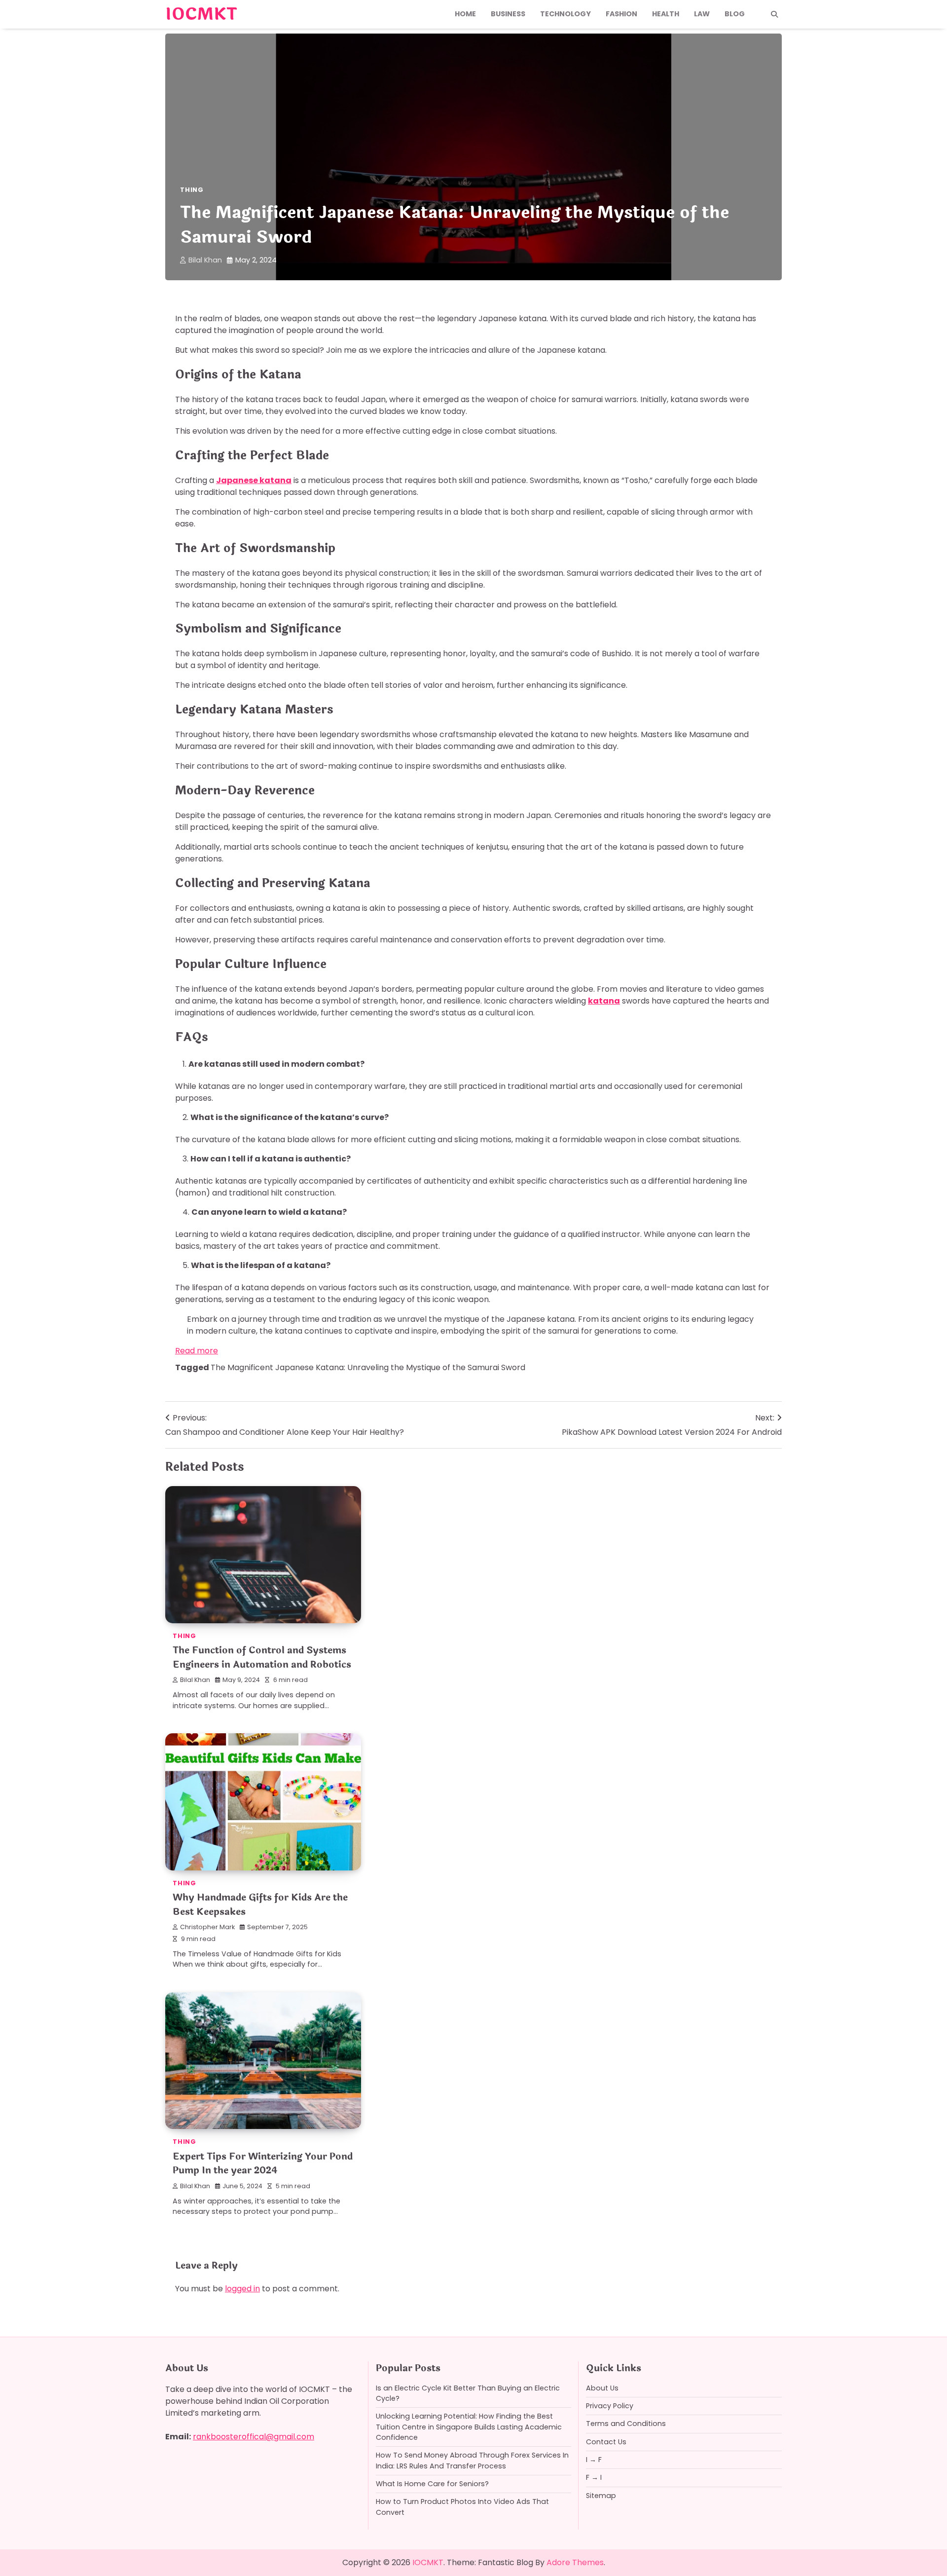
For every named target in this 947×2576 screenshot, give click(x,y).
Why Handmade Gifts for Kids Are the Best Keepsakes (260, 1905)
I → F (594, 2460)
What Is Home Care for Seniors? (432, 2484)
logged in (242, 2289)
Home (465, 14)
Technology (565, 14)
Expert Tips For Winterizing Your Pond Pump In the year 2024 (263, 2164)
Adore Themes (575, 2562)
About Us (602, 2388)
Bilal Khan (205, 260)
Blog (735, 14)
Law (702, 14)
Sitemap (601, 2496)
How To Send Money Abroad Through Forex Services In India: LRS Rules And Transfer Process (472, 2460)
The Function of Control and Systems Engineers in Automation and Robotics (262, 1658)
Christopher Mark (207, 1927)
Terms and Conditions (626, 2424)
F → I (594, 2477)
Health (666, 14)
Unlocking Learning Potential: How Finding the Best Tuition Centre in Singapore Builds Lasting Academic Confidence (469, 2427)
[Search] (774, 14)
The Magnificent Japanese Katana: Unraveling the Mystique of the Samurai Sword (368, 1367)
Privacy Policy (610, 2406)
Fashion (621, 14)
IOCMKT (201, 14)
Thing (192, 190)
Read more (197, 1351)
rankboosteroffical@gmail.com (254, 2437)
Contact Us (606, 2442)
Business (508, 14)
